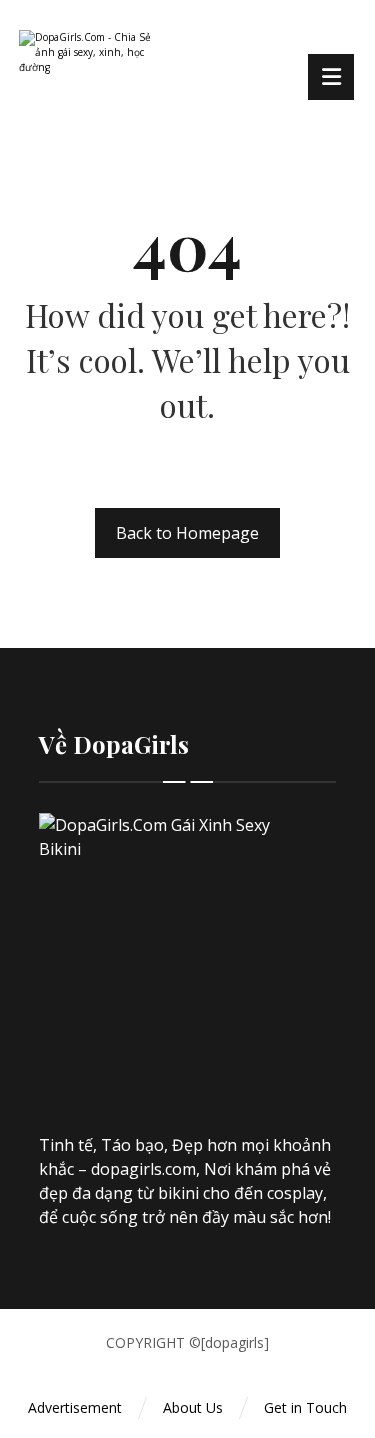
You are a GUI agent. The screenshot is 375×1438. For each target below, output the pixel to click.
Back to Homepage (187, 533)
